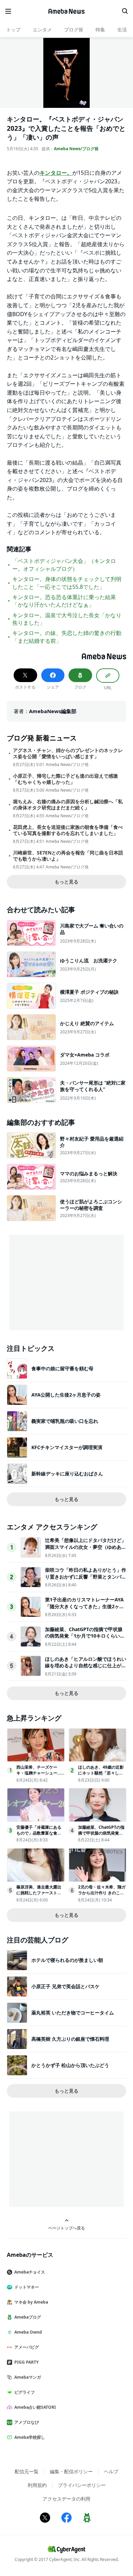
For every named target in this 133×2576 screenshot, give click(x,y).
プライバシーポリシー (82, 2485)
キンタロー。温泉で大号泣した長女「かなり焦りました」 (67, 619)
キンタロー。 (56, 173)
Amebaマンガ (28, 2377)
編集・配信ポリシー (71, 2471)
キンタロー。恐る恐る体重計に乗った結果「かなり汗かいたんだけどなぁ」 (64, 601)
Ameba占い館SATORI (35, 2407)
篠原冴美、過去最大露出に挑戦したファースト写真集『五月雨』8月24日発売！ (40, 1895)
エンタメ (42, 30)
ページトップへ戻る (66, 2228)
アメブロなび (27, 2422)
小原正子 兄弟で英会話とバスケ (65, 1986)
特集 (100, 30)
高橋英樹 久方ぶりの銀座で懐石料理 (70, 2039)
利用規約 (37, 2485)
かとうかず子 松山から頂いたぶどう (70, 2065)
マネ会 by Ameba (31, 2302)
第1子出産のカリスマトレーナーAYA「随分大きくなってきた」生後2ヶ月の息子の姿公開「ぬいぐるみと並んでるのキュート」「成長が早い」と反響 (86, 1610)
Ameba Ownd (28, 2332)
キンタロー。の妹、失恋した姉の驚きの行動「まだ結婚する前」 (67, 637)
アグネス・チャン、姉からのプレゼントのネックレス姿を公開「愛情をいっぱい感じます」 (68, 753)
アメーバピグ (27, 2347)
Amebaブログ (28, 2317)
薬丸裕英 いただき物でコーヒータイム (73, 2013)
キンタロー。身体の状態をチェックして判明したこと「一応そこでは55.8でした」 (67, 583)
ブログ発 (74, 30)
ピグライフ (25, 2392)
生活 (122, 30)
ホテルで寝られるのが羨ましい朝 (67, 1960)
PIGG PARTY (26, 2362)
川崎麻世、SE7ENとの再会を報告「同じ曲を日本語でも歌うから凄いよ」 (68, 856)
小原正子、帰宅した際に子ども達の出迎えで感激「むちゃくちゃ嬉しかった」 (65, 779)
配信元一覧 (27, 2471)
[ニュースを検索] (125, 11)
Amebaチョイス (30, 2272)
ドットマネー (27, 2287)
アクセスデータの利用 (66, 2499)
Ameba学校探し (30, 2437)
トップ (13, 30)
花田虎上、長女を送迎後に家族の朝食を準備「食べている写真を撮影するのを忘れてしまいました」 (68, 830)
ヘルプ (111, 2471)
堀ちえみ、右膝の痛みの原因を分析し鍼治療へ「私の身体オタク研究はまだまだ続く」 (68, 805)
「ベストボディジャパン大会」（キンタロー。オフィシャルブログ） (64, 565)
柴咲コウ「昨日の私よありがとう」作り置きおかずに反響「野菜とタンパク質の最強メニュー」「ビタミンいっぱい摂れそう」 (86, 1580)
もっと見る (66, 882)
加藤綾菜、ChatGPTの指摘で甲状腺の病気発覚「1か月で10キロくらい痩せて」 (85, 1636)
